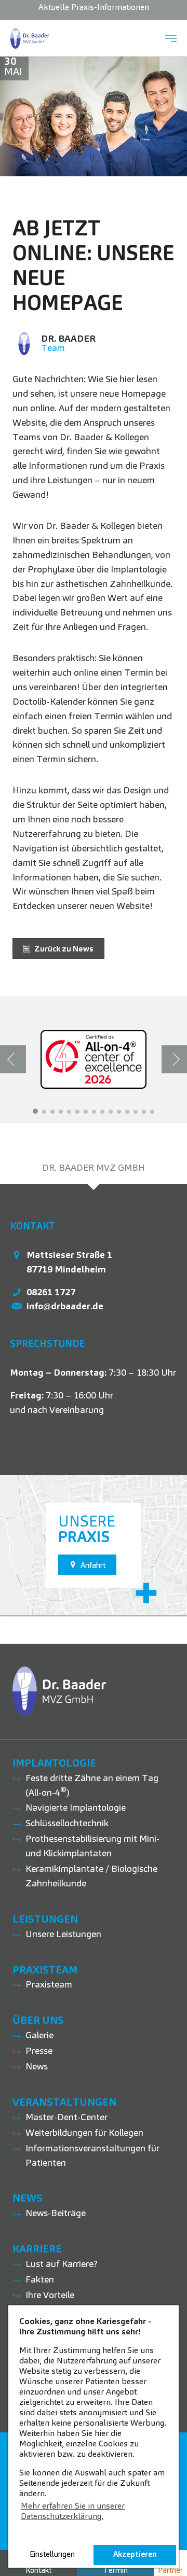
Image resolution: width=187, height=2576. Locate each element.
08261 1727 (51, 1292)
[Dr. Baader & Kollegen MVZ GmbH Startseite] (30, 38)
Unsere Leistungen (63, 1934)
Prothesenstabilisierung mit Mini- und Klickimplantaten (92, 1846)
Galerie (39, 2035)
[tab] (94, 1168)
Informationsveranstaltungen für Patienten (92, 2155)
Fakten (40, 2279)
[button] (35, 1111)
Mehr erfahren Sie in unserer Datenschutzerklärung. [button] (73, 2511)
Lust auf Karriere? (62, 2264)
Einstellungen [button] (52, 2554)
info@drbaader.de (65, 1306)
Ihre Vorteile (50, 2295)
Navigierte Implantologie (76, 1807)
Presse (39, 2050)
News (37, 2066)
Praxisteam (49, 1984)
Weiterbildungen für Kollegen (84, 2132)
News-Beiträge (56, 2213)
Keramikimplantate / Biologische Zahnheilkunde (91, 1876)
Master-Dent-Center (66, 2117)
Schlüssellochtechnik (67, 1823)
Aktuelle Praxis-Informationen (94, 7)
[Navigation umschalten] (171, 38)
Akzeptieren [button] (135, 2554)
